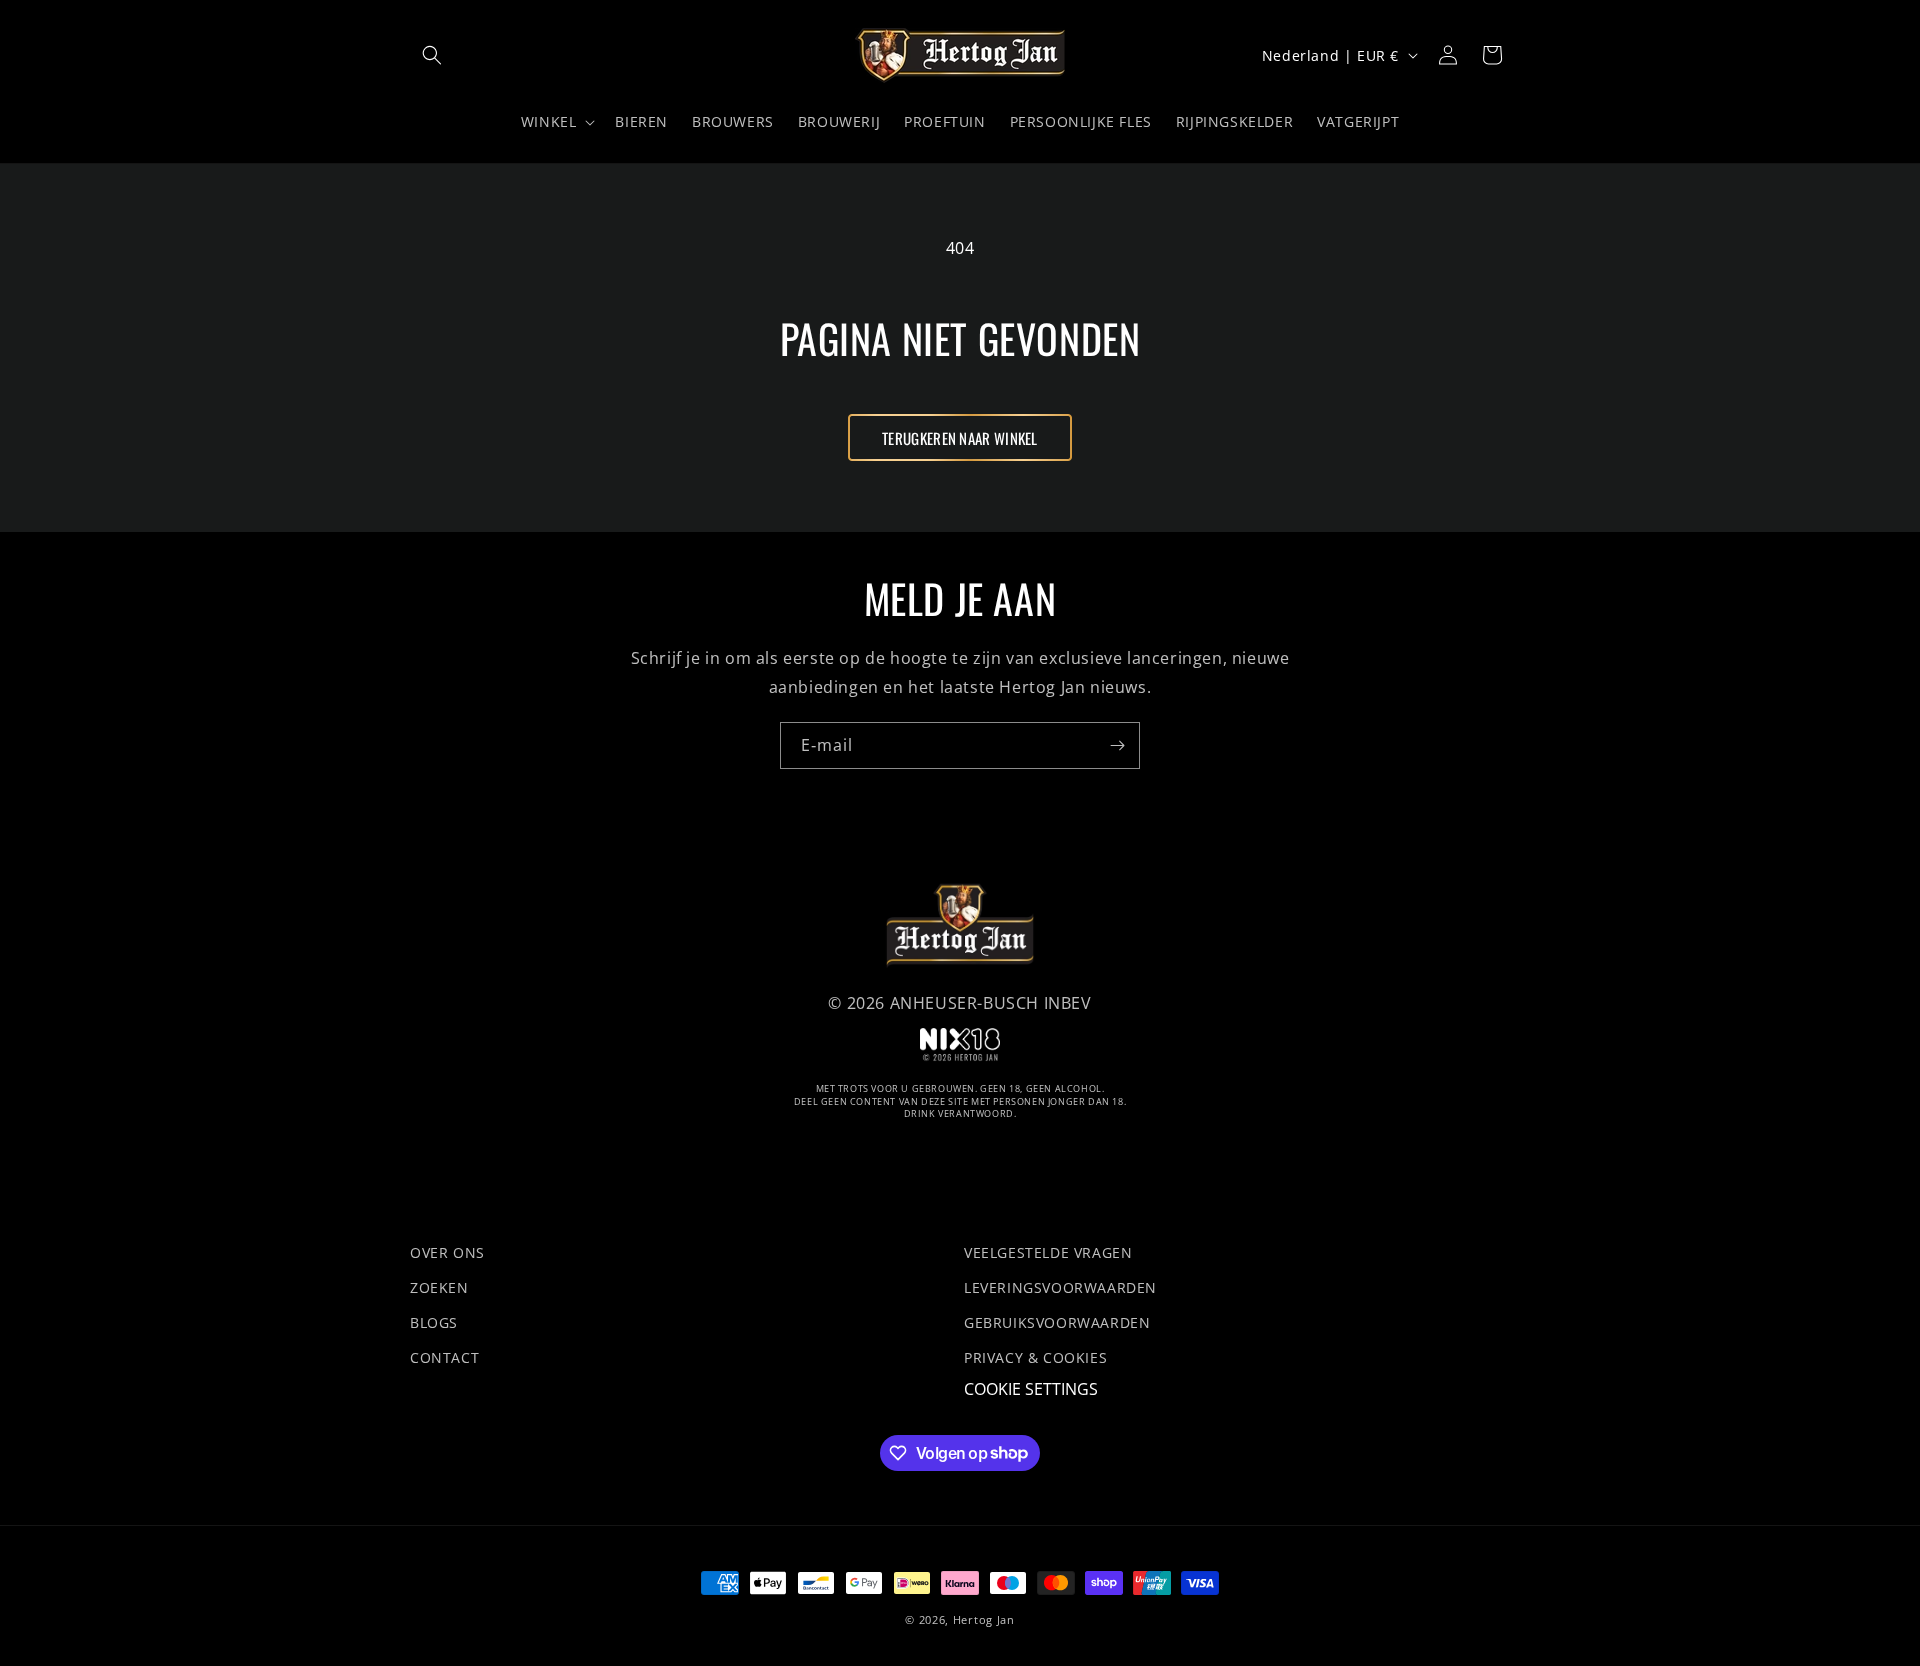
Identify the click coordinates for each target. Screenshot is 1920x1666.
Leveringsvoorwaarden (1060, 1287)
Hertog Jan (984, 1619)
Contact (444, 1358)
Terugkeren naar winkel (960, 438)
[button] (432, 55)
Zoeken (439, 1287)
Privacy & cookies (1035, 1358)
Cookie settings (1031, 1390)
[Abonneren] (1117, 745)
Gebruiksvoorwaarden (1057, 1322)
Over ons (447, 1252)
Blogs (434, 1322)
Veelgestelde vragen (1048, 1252)
